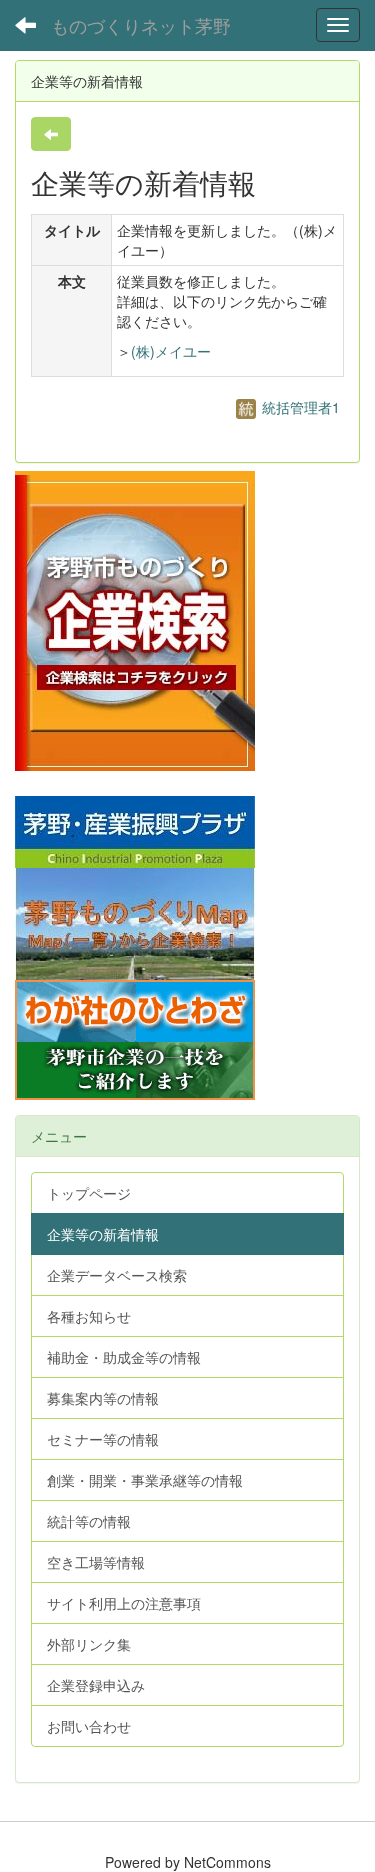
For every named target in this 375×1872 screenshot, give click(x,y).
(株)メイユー (171, 351)
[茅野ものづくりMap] (135, 922)
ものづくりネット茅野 (141, 25)
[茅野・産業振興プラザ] (135, 830)
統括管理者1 (299, 407)
